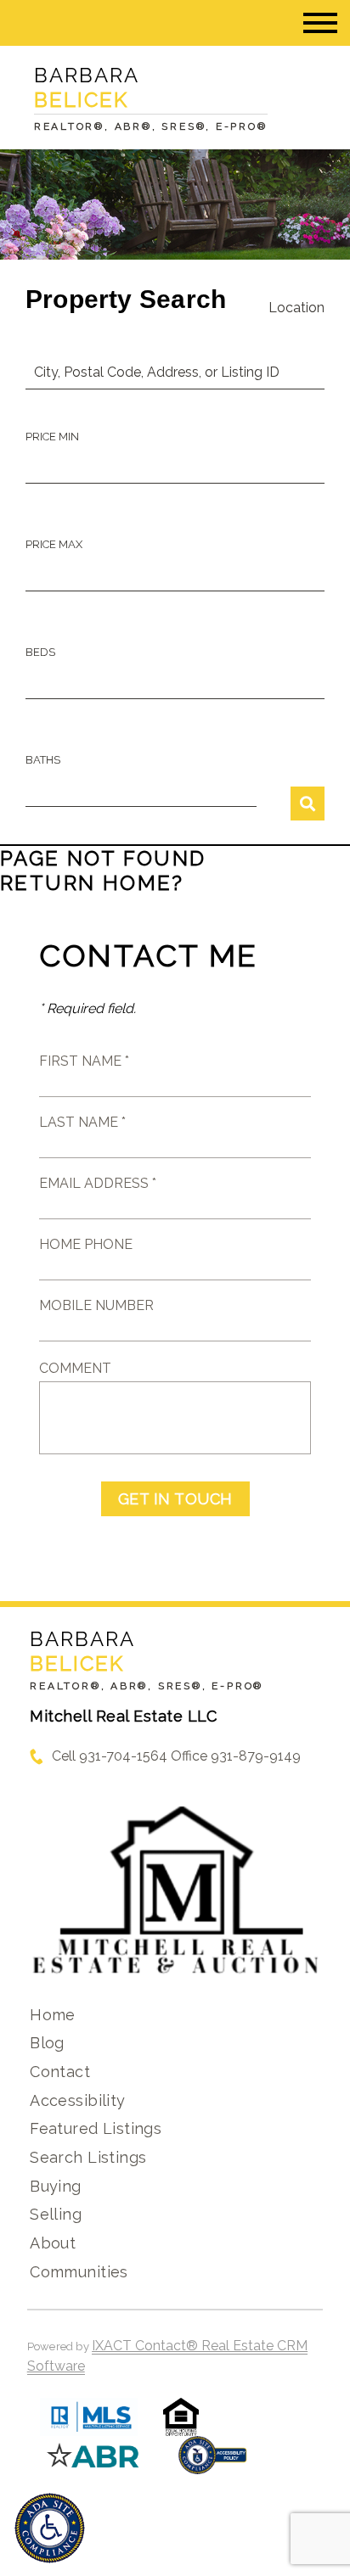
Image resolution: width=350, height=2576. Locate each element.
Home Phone (86, 1244)
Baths (43, 760)
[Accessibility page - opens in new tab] (213, 2464)
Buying (56, 2186)
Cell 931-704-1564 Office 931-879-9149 (176, 1756)
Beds (40, 652)
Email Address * (98, 1183)
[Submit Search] (308, 804)
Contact (60, 2072)
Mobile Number (96, 1305)
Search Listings (88, 2157)
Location (296, 308)
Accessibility (77, 2100)
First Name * (84, 1061)
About (53, 2243)
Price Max (54, 544)
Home (53, 2015)
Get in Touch (175, 1499)
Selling (56, 2214)
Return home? (92, 883)
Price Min (52, 437)
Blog (47, 2043)
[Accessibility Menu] (50, 2528)
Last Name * (82, 1122)
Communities (79, 2272)
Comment (75, 1368)
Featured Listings (96, 2128)
